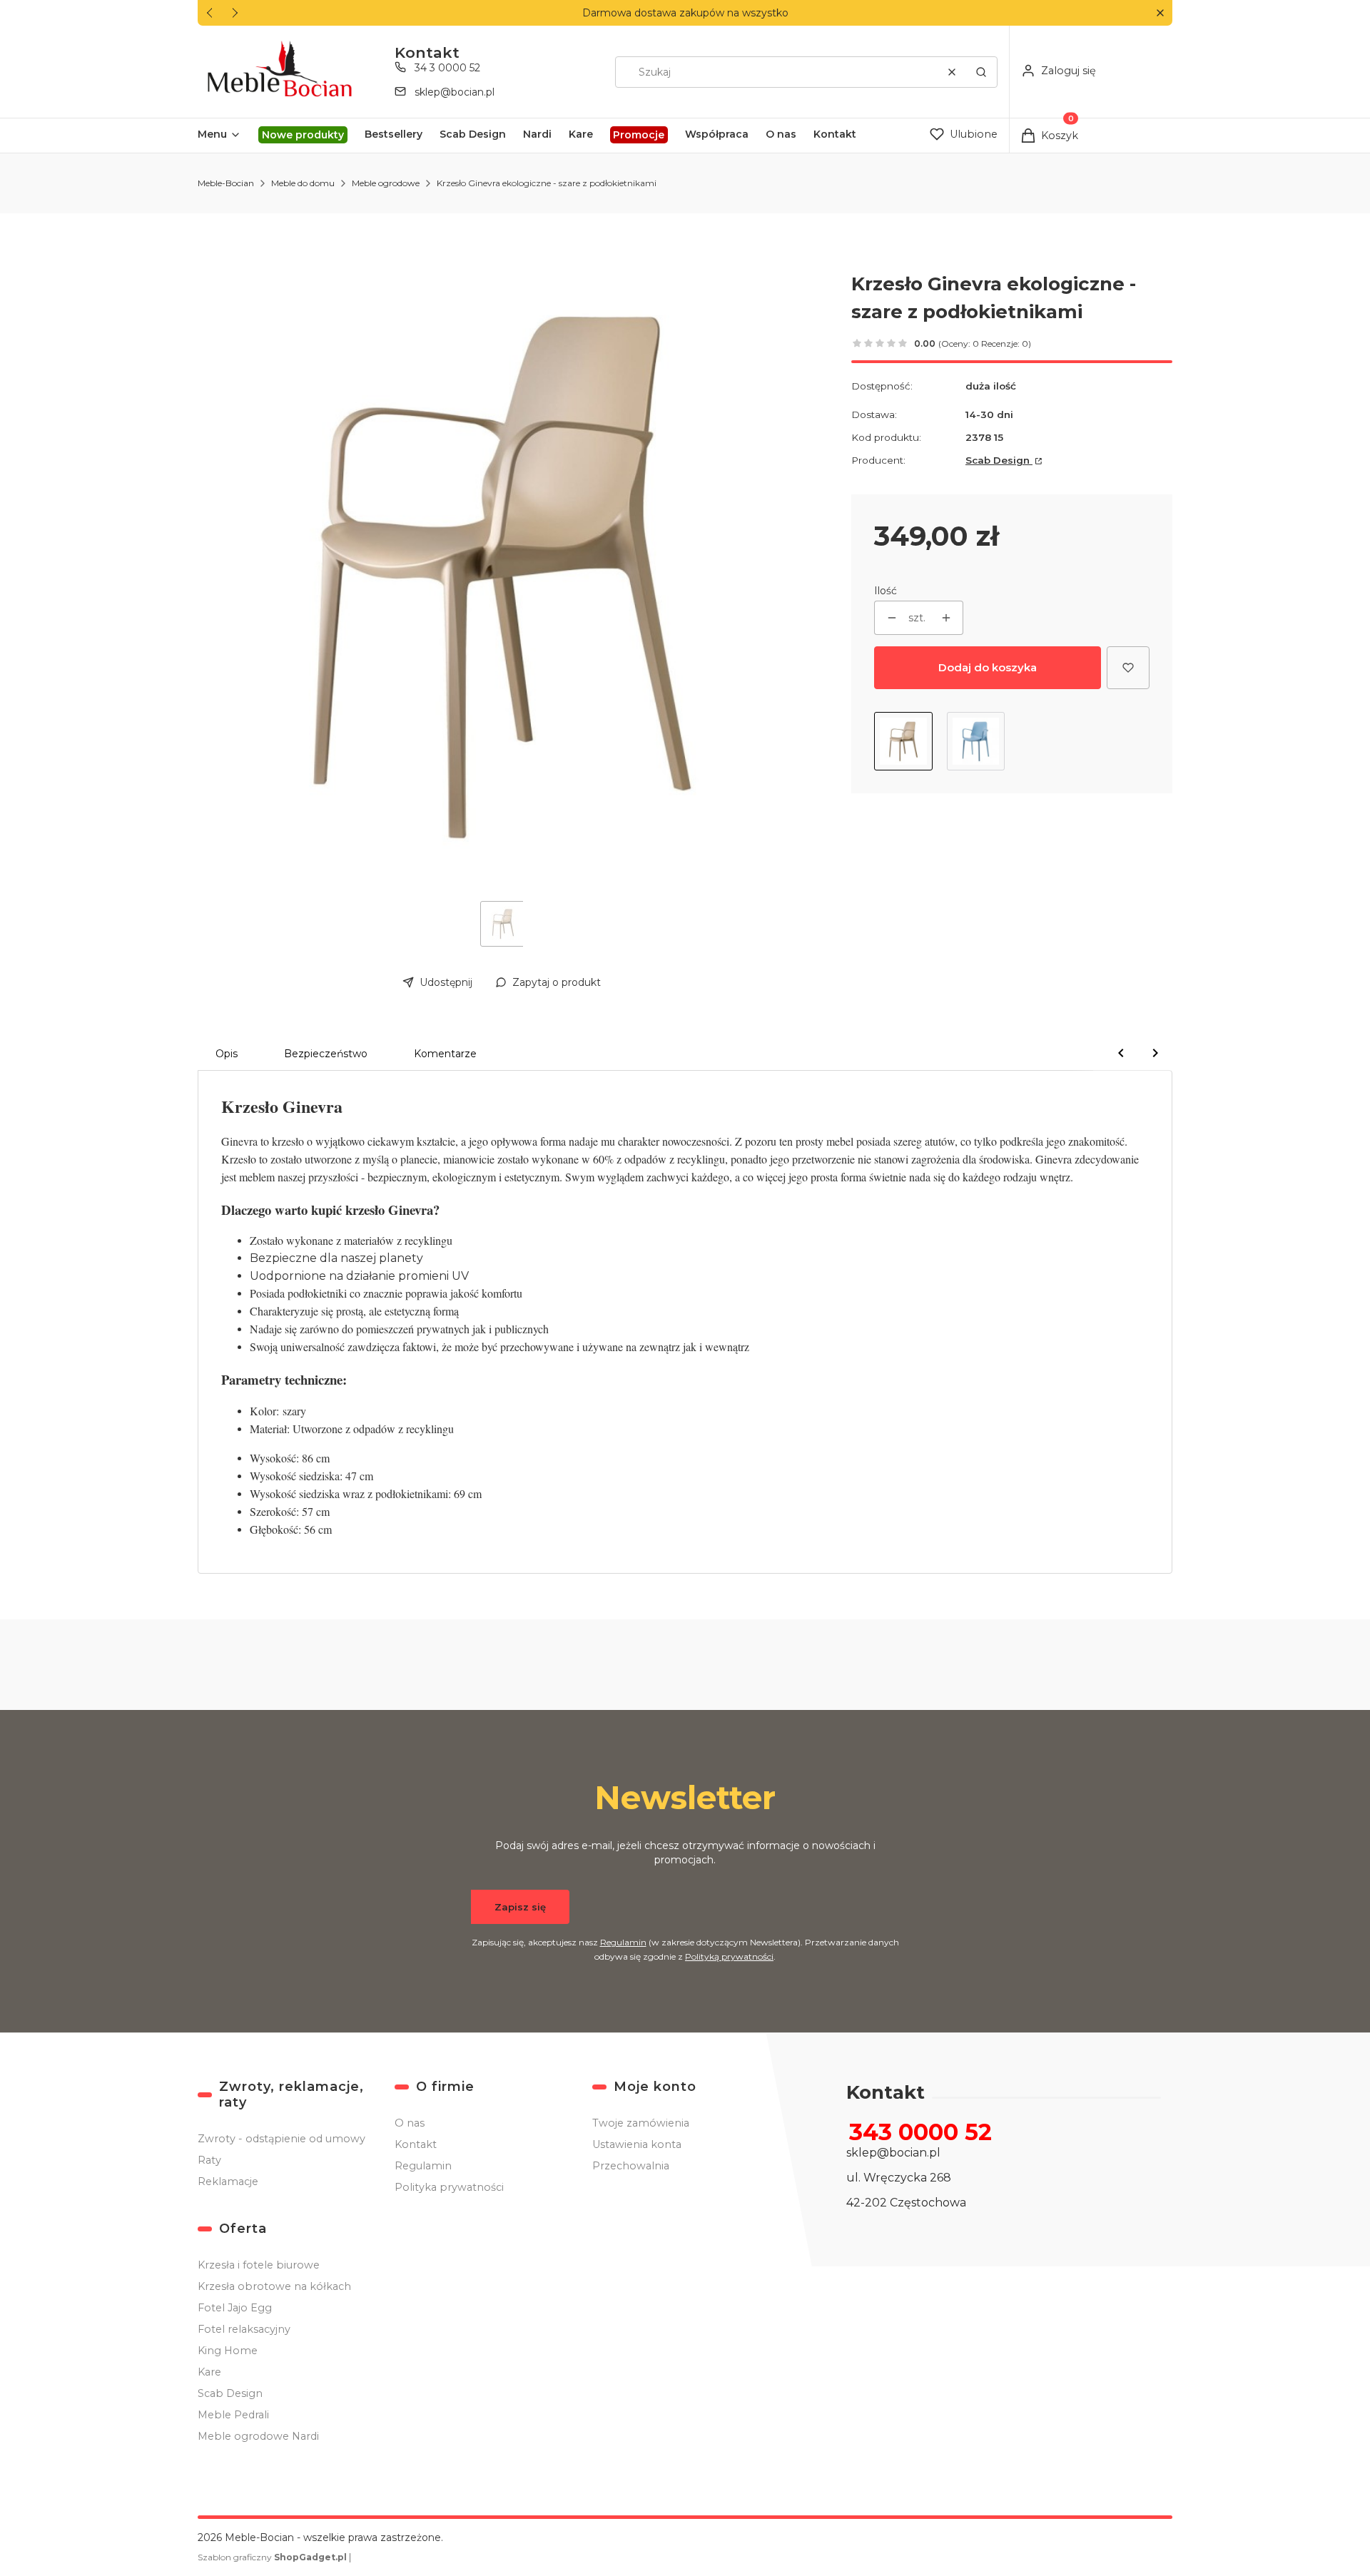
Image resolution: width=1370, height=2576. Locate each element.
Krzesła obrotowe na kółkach (274, 2286)
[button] (1160, 13)
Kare (209, 2372)
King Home (228, 2351)
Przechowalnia (631, 2166)
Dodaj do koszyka (988, 667)
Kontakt (416, 2144)
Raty (209, 2160)
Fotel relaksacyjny (244, 2329)
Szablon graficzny (272, 2557)
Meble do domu (303, 183)
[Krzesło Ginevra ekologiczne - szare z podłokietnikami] (903, 741)
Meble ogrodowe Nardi (258, 2436)
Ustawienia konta (637, 2144)
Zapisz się (520, 1907)
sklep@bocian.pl (455, 92)
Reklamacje (228, 2182)
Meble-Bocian (226, 183)
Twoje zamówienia (641, 2123)
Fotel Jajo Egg (235, 2308)
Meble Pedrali (233, 2415)
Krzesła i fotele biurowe (259, 2265)
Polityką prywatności (729, 1956)
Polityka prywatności (449, 2187)
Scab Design (999, 460)
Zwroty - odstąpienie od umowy (281, 2139)
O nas (410, 2123)
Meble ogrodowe (386, 183)
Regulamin (623, 1942)
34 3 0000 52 (447, 68)
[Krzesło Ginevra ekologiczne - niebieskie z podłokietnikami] (976, 741)
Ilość (886, 591)
